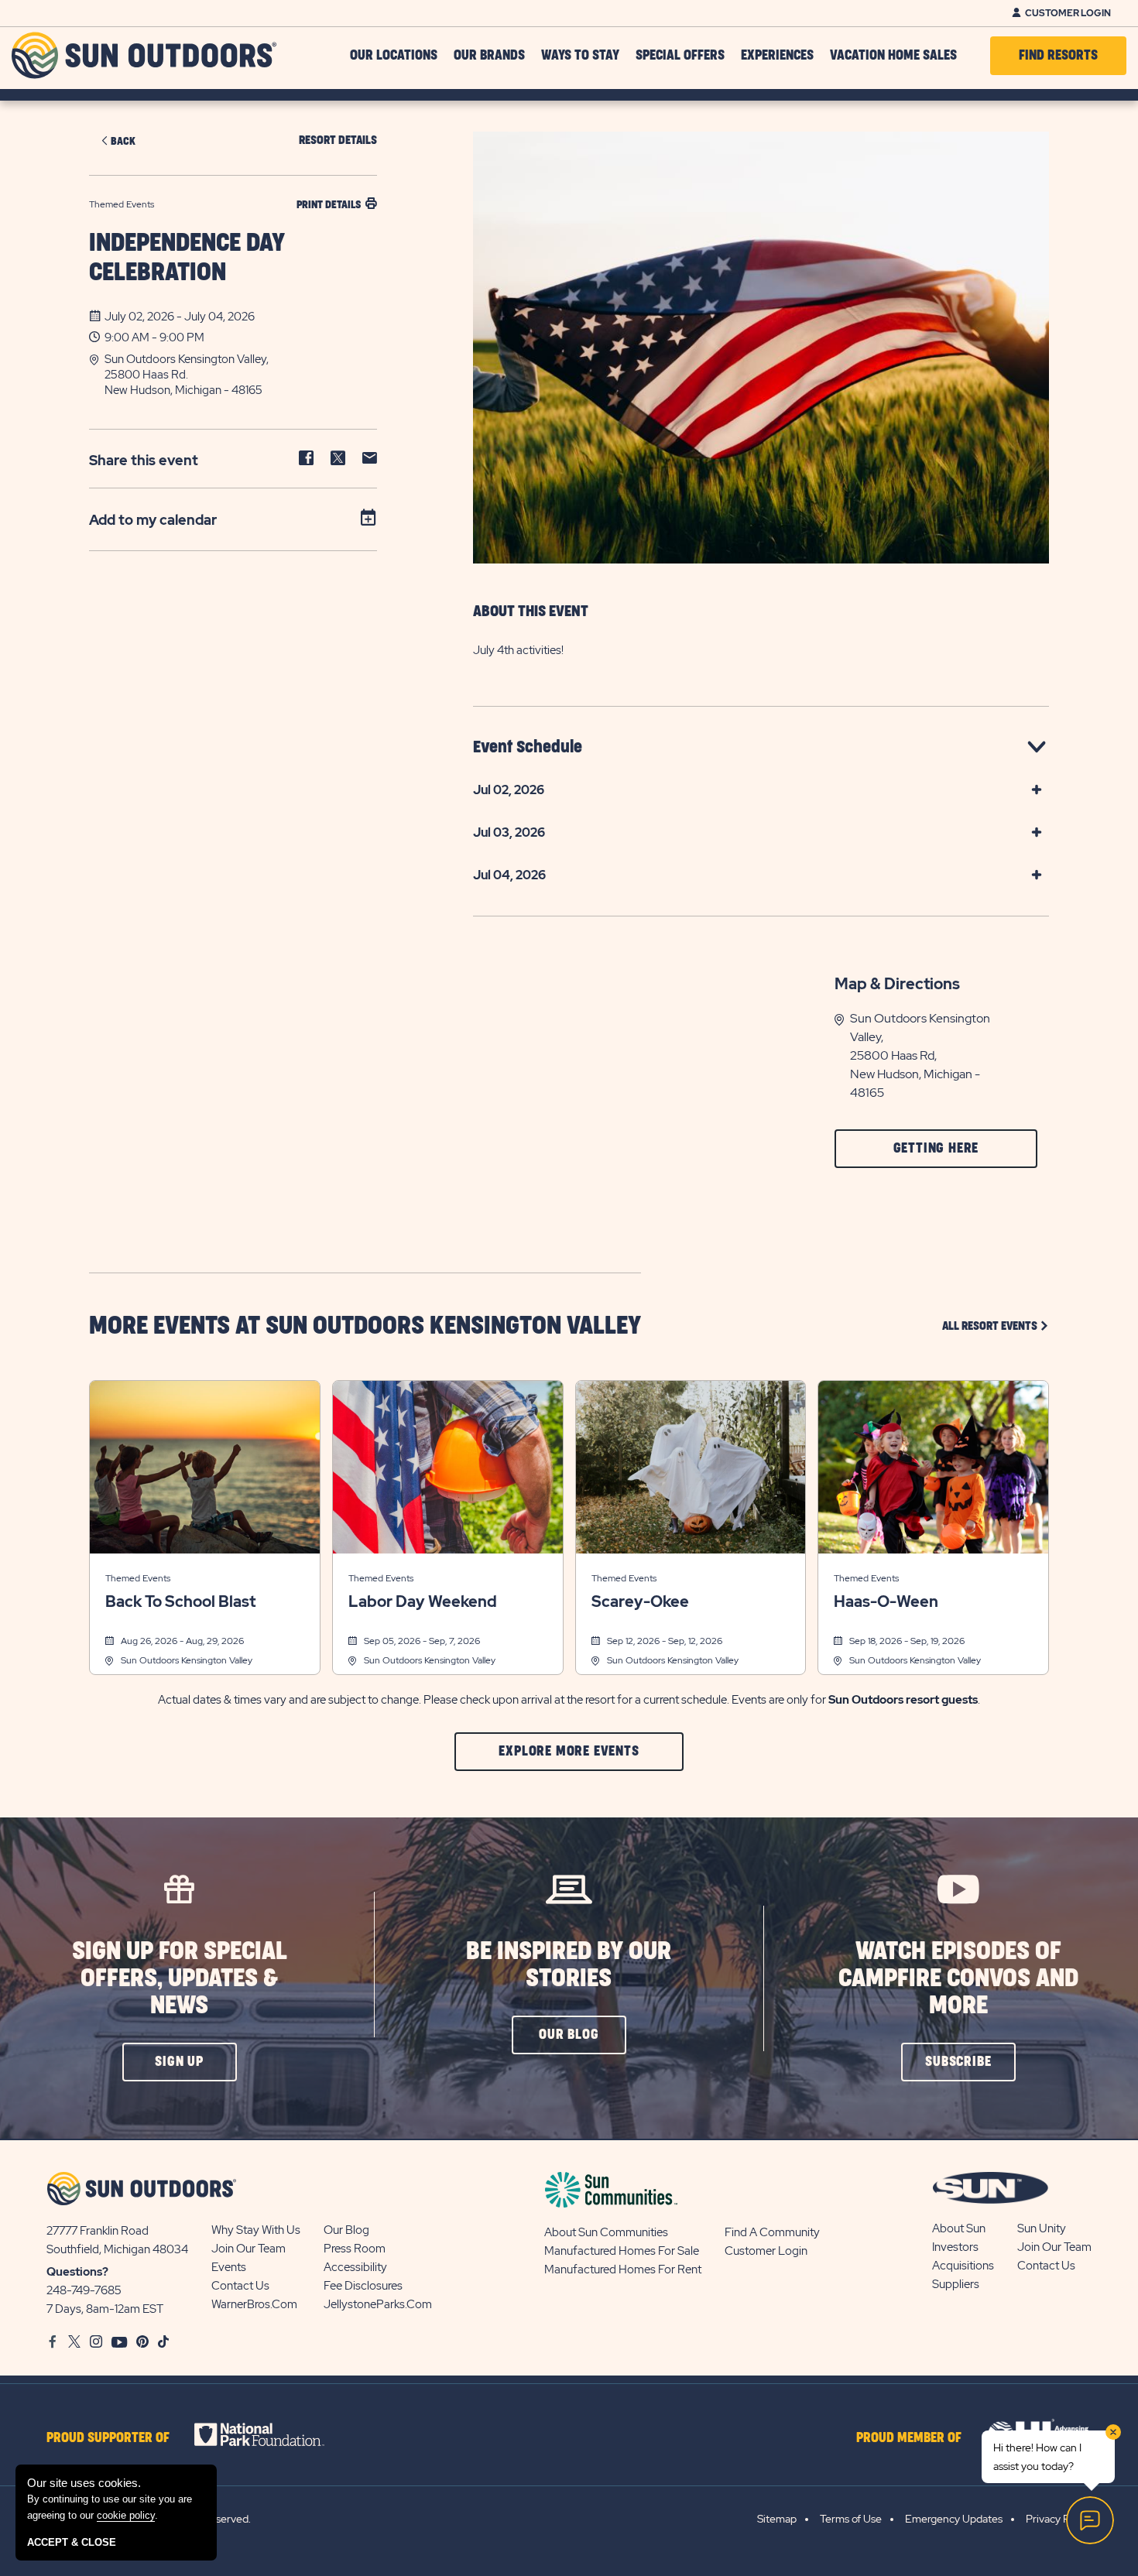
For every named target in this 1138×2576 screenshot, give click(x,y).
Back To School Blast (180, 1601)
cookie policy (126, 2515)
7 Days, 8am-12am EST (105, 2309)
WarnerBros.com (254, 2304)
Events (229, 2267)
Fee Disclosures (363, 2286)
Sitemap (777, 2519)
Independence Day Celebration (187, 258)
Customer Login (1068, 13)
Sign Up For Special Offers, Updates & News (180, 1979)
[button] (241, 375)
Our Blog (346, 2230)
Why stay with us (256, 2230)
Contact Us (240, 2286)
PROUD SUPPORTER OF (108, 2438)
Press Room (355, 2249)
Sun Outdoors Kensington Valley (187, 1660)
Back (123, 141)
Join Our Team (249, 2249)
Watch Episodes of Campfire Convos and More (958, 1979)
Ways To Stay (580, 56)
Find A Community (772, 2232)
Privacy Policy (1059, 2519)
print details (329, 205)
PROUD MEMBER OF (909, 2438)
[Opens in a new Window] (273, 2434)
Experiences (777, 56)
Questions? (77, 2272)
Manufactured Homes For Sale (622, 2251)
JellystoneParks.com (378, 2304)
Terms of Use (851, 2519)
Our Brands (489, 56)
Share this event (144, 460)
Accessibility (355, 2267)
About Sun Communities (606, 2232)
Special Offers (680, 56)
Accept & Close (72, 2542)
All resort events (996, 1326)
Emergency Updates (954, 2519)
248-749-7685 (84, 2290)
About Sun (959, 2228)
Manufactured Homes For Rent (623, 2269)
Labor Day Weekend (423, 1601)
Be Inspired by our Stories (569, 1965)
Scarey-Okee (640, 1601)
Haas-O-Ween (886, 1601)
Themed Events (138, 1578)
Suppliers (956, 2284)
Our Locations (394, 56)
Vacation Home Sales (893, 56)
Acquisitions (963, 2266)
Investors (955, 2247)
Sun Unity (1042, 2228)
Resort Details (338, 140)
